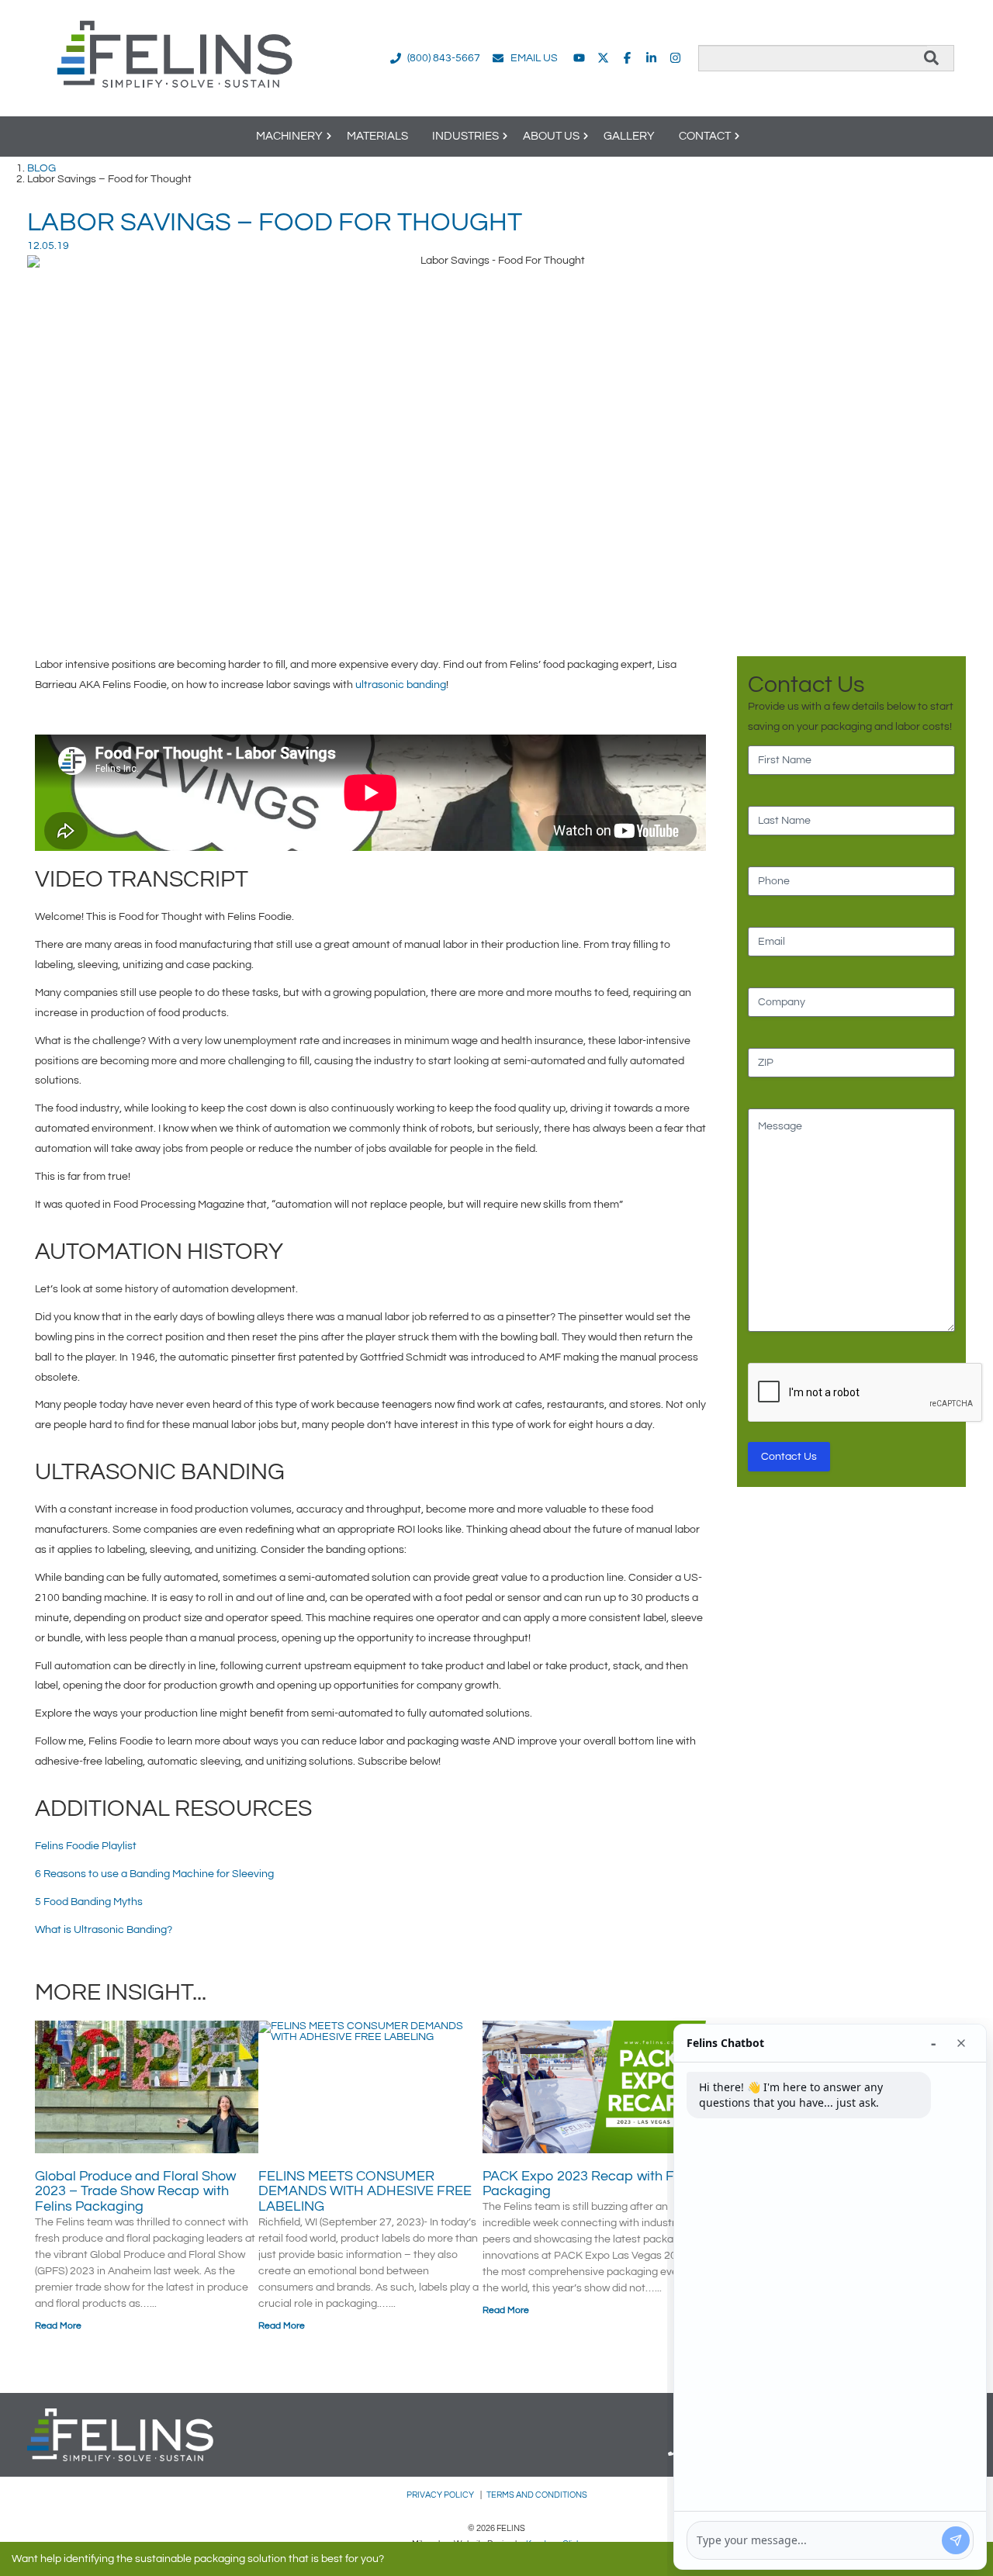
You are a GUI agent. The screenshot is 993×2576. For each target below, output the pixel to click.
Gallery (629, 136)
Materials (377, 136)
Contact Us (789, 1457)
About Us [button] (551, 136)
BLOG (42, 168)
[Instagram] (675, 58)
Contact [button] (705, 136)
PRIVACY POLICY (441, 2495)
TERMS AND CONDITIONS (537, 2495)
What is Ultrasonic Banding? (104, 1930)
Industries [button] (465, 136)
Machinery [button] (289, 136)
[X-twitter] (603, 58)
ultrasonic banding (401, 685)
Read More (58, 2326)
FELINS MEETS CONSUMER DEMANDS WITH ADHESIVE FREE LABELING (365, 2192)
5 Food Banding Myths (89, 1902)
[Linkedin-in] (651, 58)
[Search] (931, 58)
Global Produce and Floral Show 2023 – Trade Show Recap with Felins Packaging (135, 2192)
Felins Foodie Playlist (86, 1846)
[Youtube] (579, 58)
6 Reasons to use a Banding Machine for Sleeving (154, 1874)
